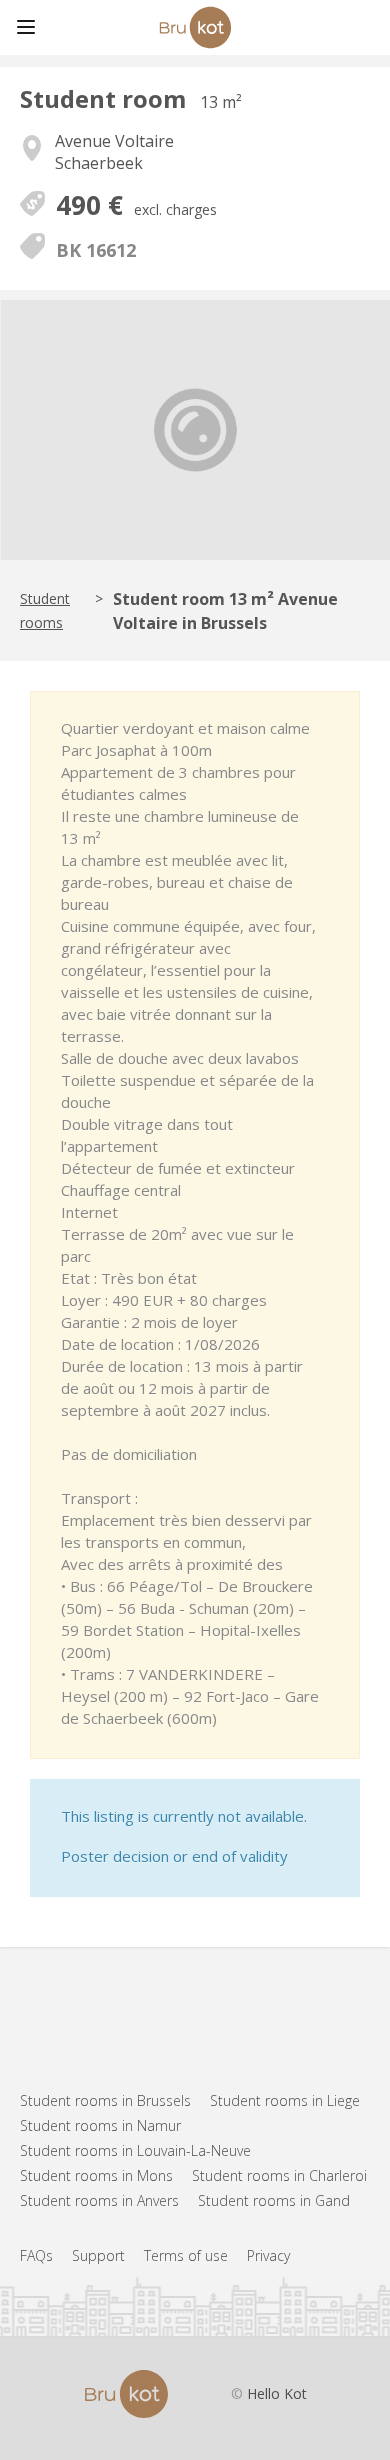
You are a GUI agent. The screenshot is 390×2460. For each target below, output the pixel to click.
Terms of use (186, 2255)
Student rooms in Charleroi (279, 2175)
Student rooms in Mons (96, 2175)
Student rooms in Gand (274, 2200)
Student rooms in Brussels (105, 2100)
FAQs (36, 2255)
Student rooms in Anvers (99, 2200)
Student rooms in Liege (285, 2100)
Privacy (268, 2255)
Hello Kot (277, 2393)
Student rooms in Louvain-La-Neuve (135, 2150)
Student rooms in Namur (100, 2125)
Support (98, 2255)
